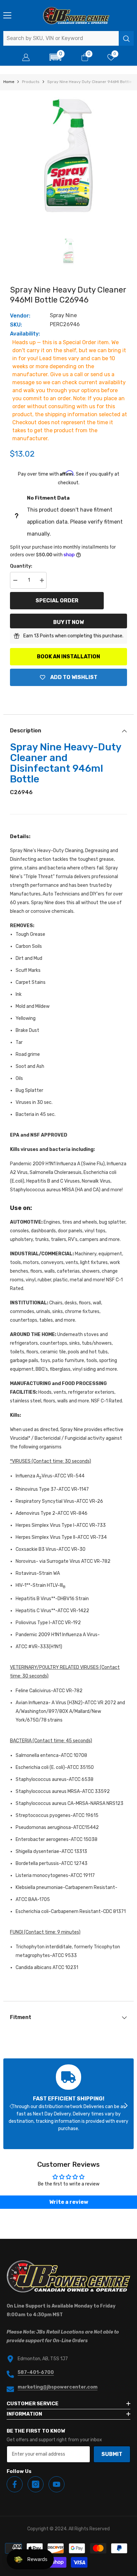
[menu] (7, 15)
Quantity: (21, 566)
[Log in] (26, 57)
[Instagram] (36, 2484)
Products (31, 82)
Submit (112, 2454)
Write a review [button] (69, 2202)
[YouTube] (57, 2484)
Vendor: (20, 316)
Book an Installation (68, 657)
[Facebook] (15, 2484)
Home (9, 82)
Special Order (57, 600)
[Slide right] (126, 2106)
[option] (68, 156)
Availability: (25, 334)
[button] (55, 57)
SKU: (16, 325)
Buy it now (68, 622)
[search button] (126, 38)
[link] (68, 2104)
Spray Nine (63, 315)
